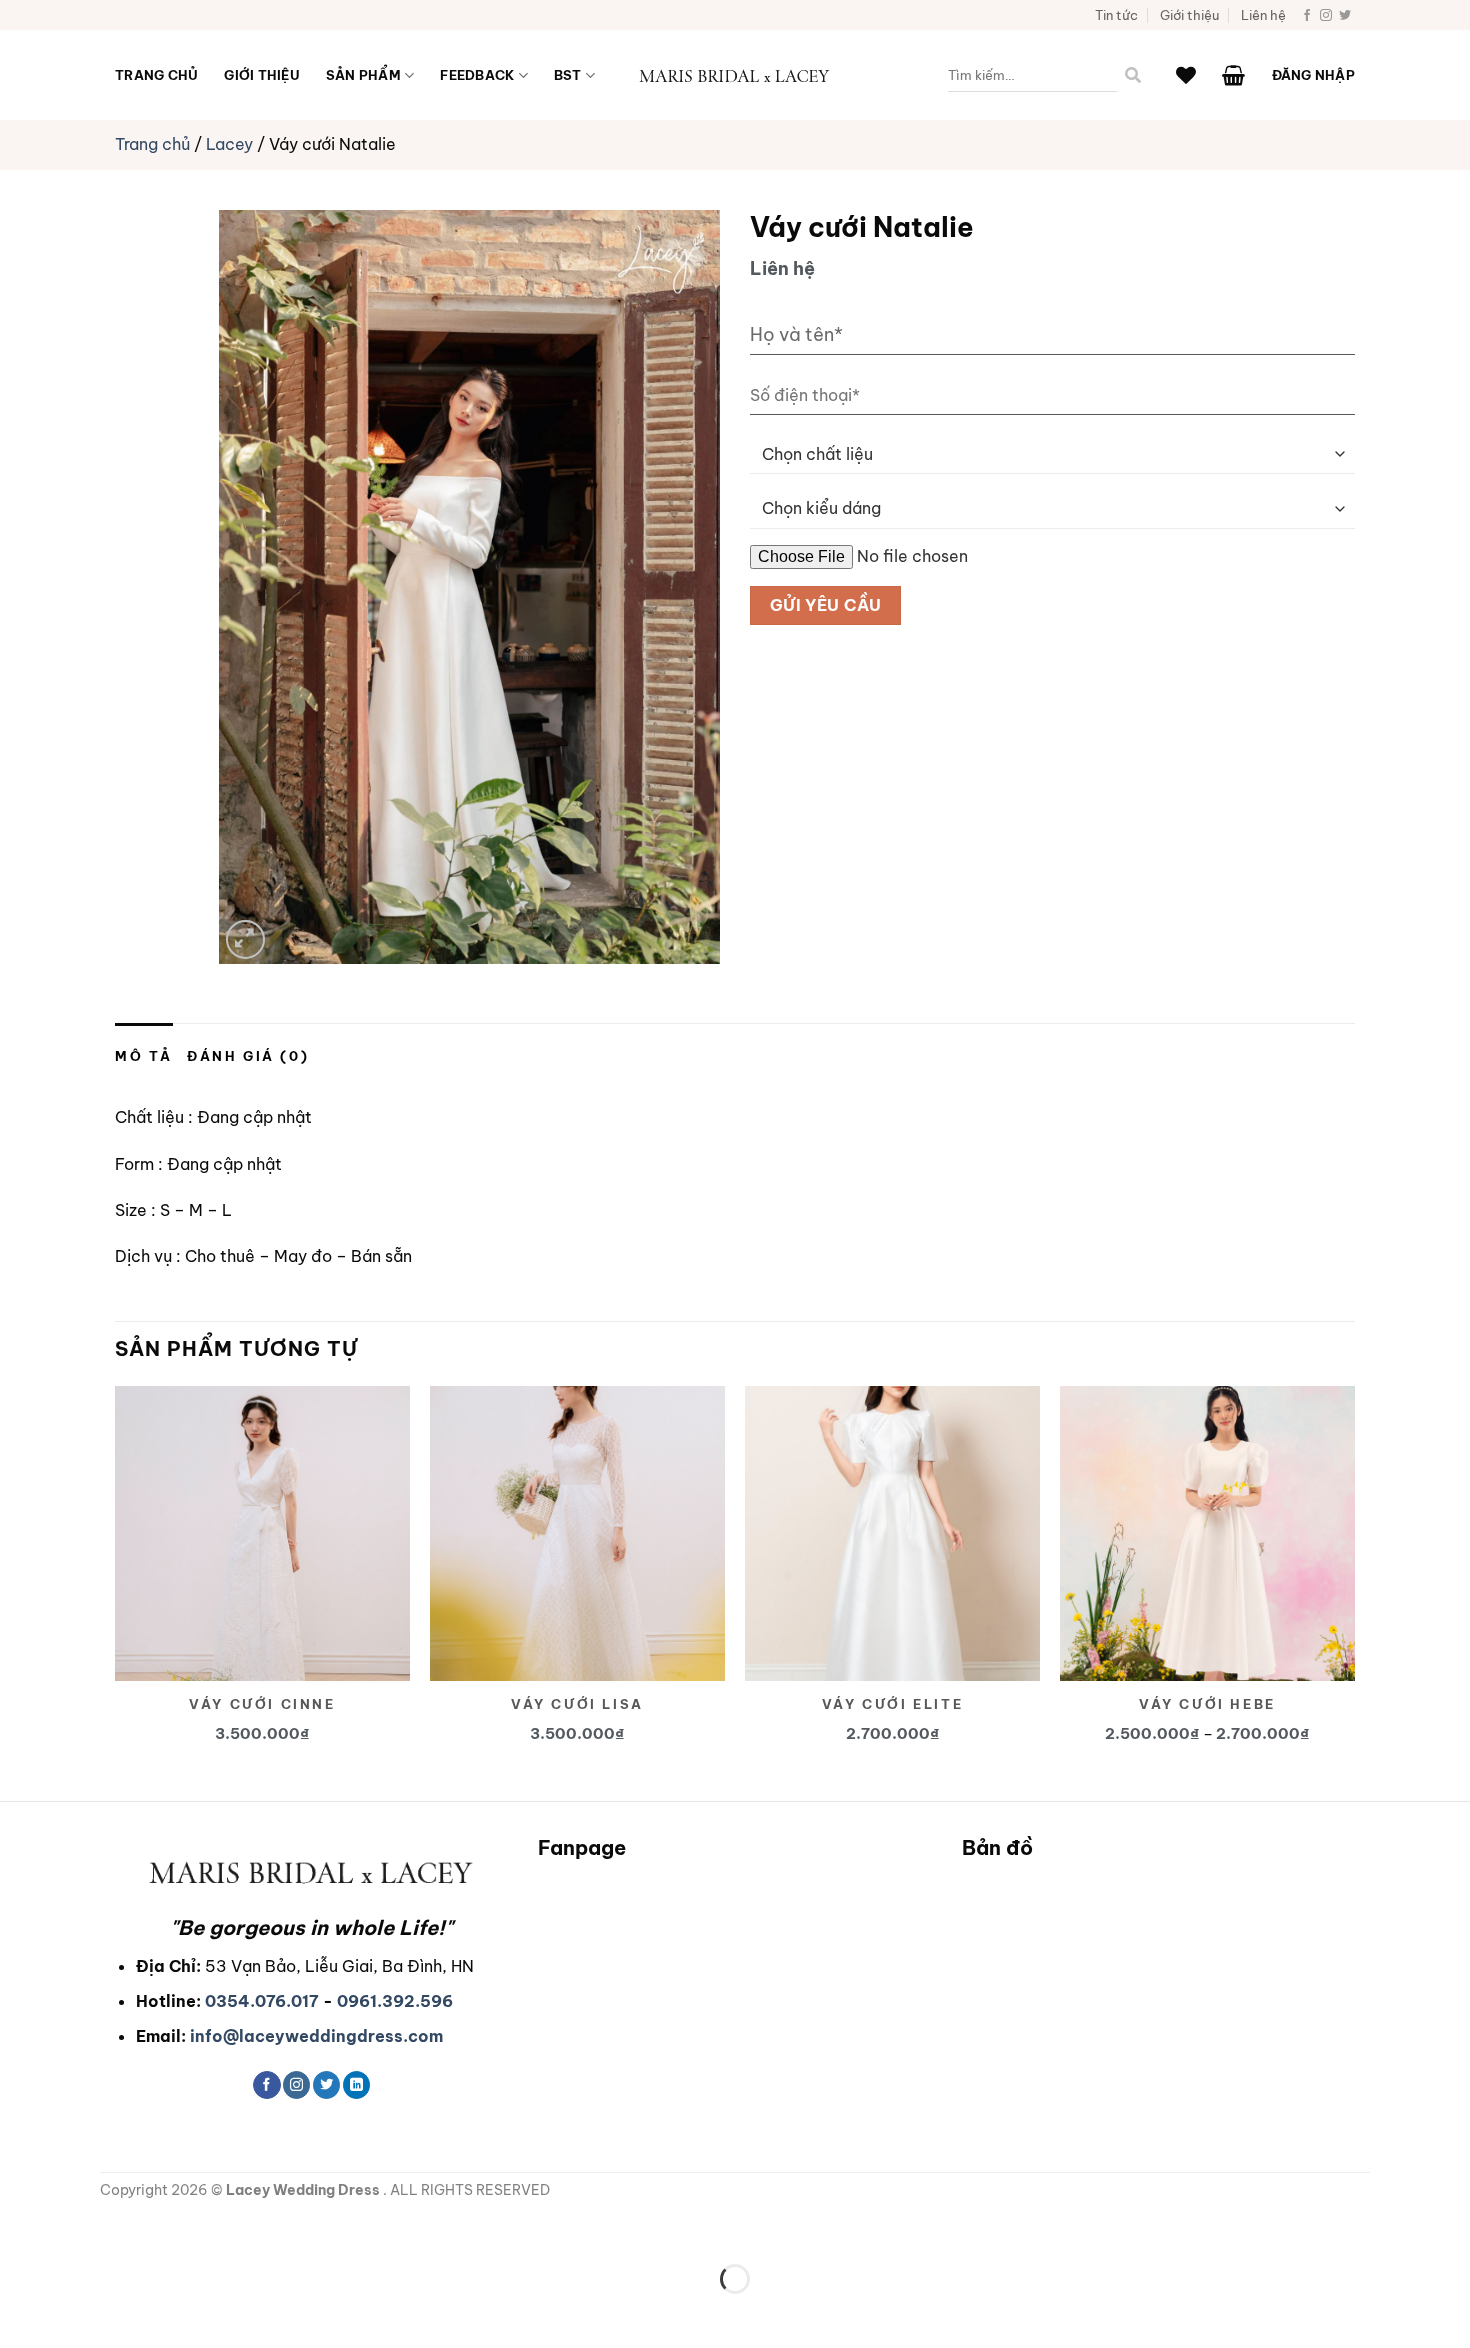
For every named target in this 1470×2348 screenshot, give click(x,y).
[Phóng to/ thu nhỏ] (19, 2229)
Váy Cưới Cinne (262, 1704)
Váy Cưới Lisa (577, 1704)
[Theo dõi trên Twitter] (1345, 16)
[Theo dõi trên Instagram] (1326, 16)
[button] (1233, 75)
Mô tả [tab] (144, 1056)
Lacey (229, 144)
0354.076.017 (262, 2001)
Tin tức (1116, 15)
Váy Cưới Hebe (1207, 1704)
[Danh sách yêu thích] (1186, 75)
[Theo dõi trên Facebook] (1307, 16)
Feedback (477, 75)
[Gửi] (1133, 75)
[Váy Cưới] (735, 75)
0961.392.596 (395, 2001)
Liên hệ (1263, 15)
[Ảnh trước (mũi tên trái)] (19, 2313)
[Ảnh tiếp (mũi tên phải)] (78, 2313)
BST (568, 75)
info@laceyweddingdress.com (316, 2036)
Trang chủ (156, 75)
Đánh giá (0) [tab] (248, 1056)
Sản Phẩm (363, 75)
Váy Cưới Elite (892, 1704)
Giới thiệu (1189, 15)
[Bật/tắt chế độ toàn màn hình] (78, 2229)
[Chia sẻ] (136, 2229)
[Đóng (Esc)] (195, 2229)
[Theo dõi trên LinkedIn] (356, 2085)
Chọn (272, 1502)
